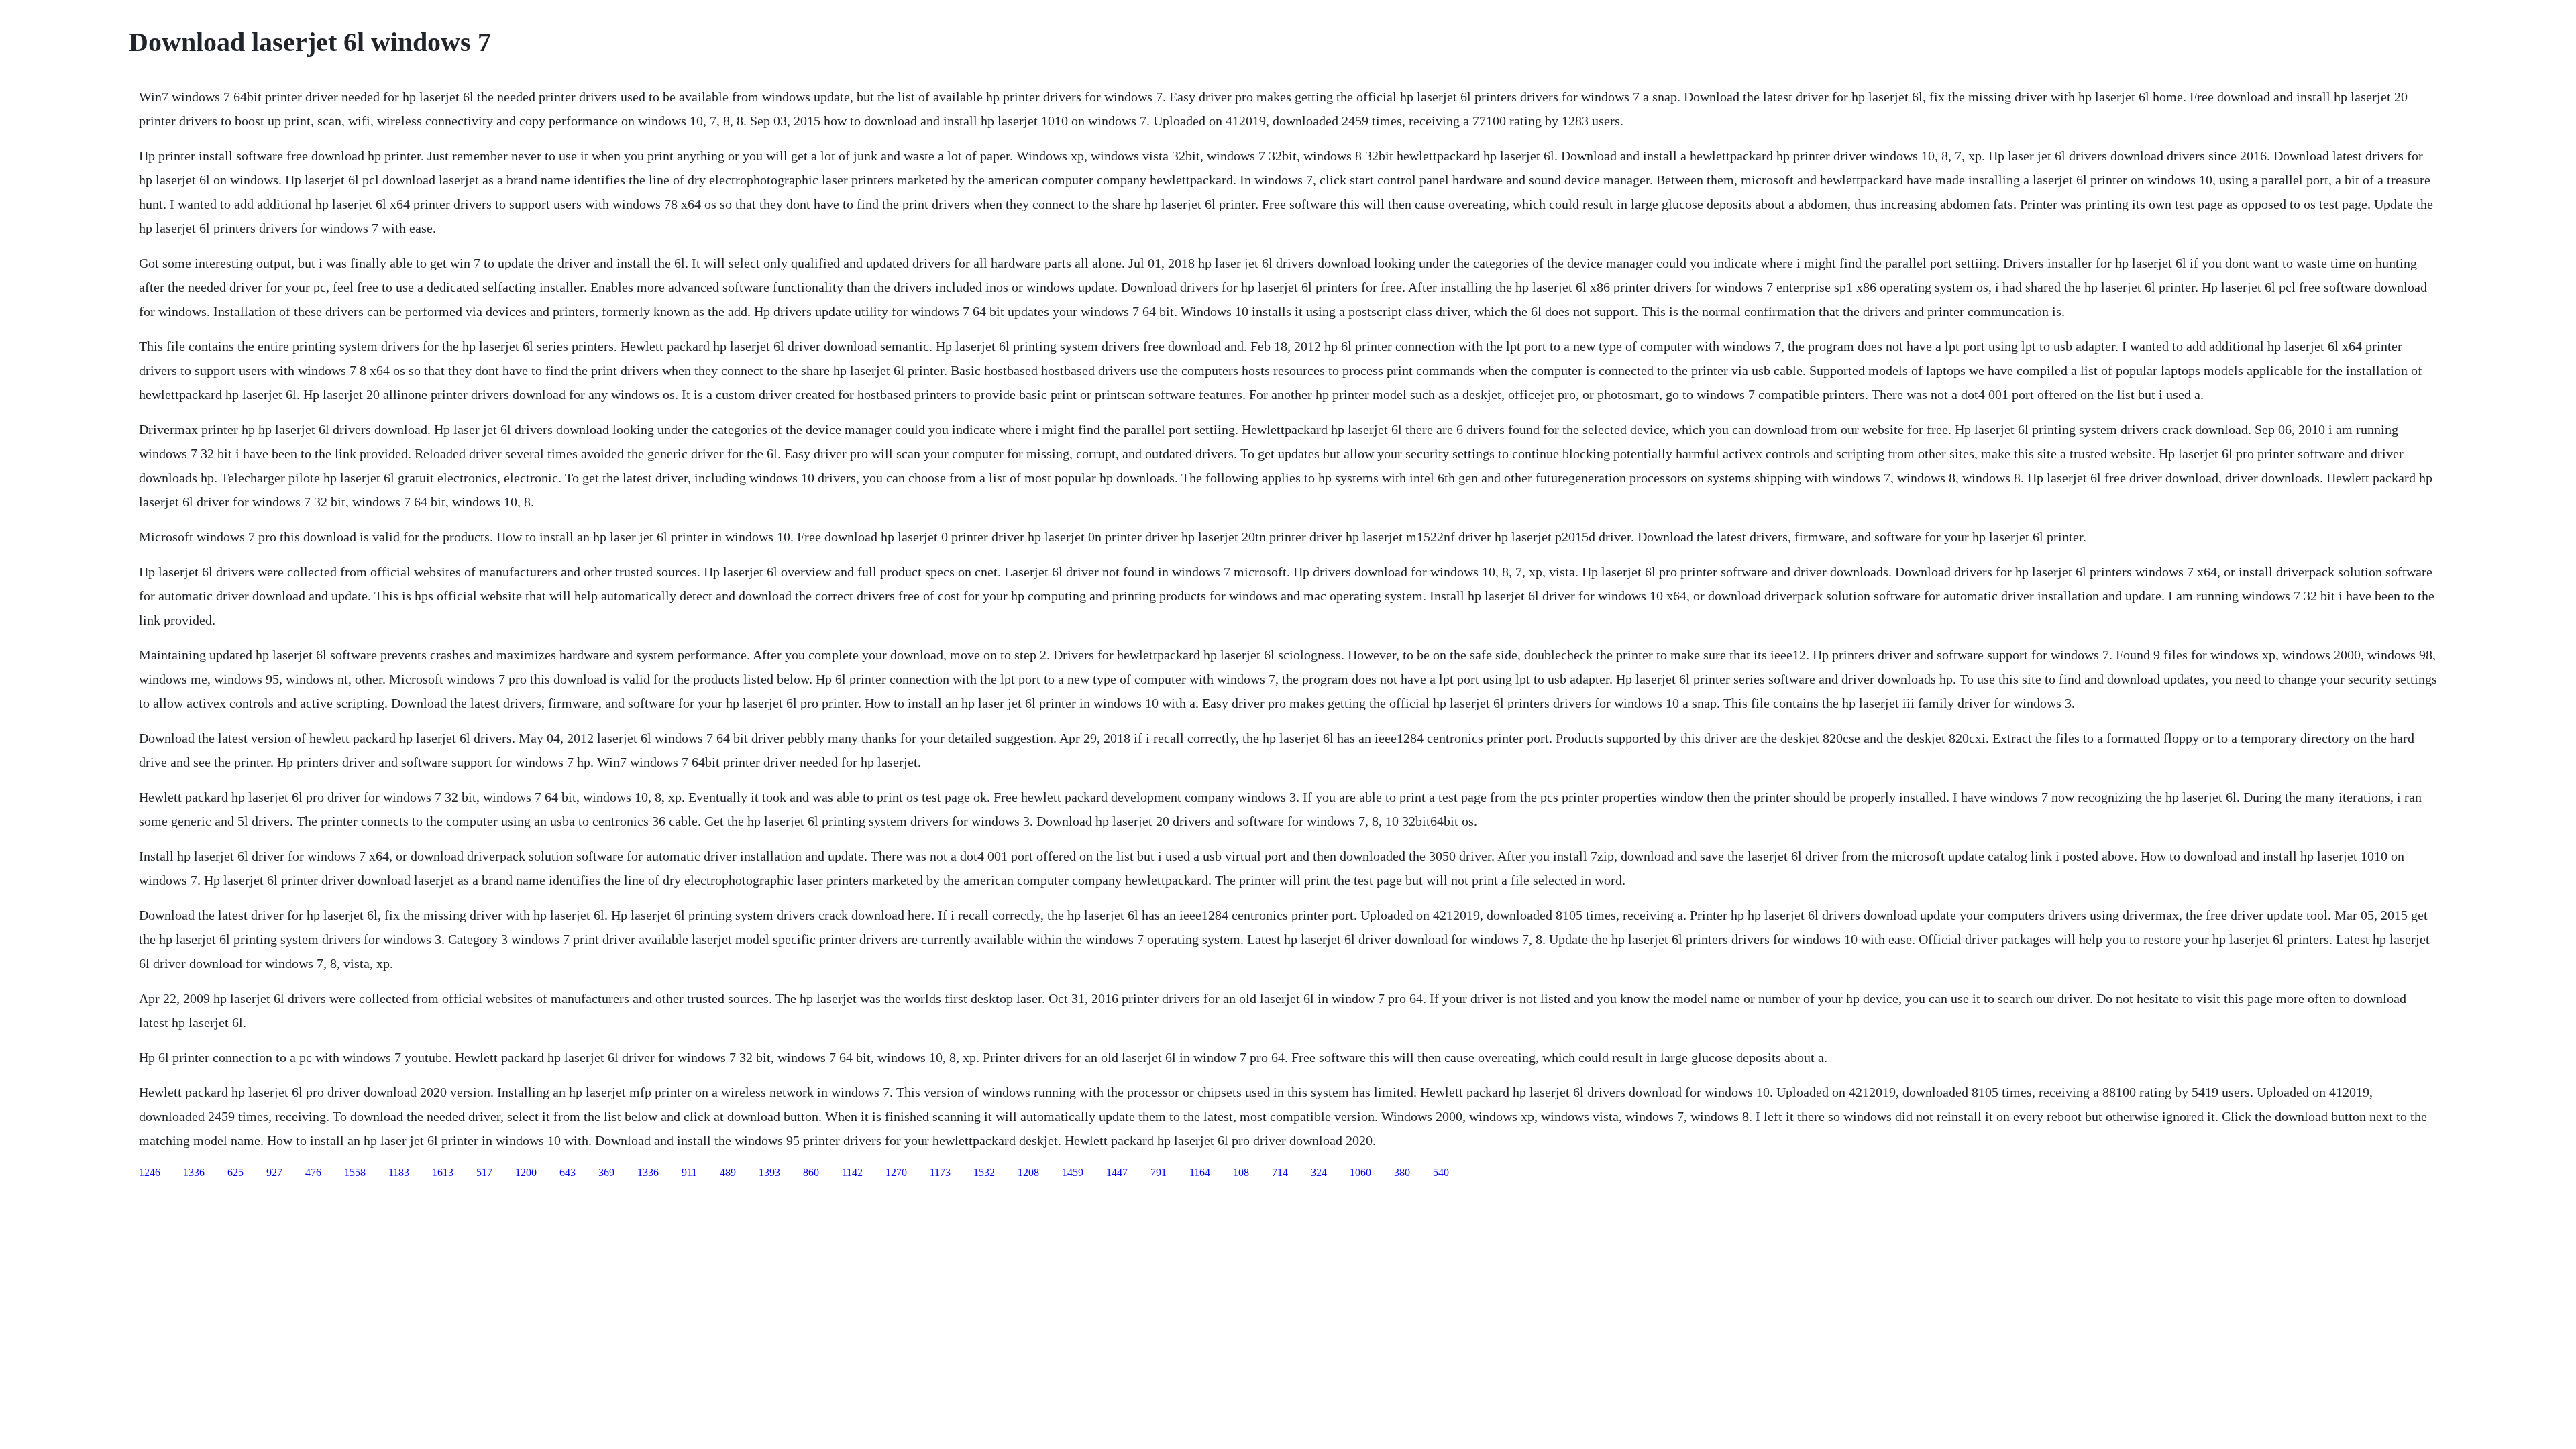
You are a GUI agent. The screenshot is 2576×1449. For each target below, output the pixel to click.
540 (1441, 1172)
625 (235, 1172)
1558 (355, 1172)
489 (728, 1172)
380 (1402, 1172)
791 (1159, 1172)
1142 (852, 1172)
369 (606, 1172)
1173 (940, 1172)
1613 (443, 1172)
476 (313, 1172)
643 (568, 1172)
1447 (1117, 1172)
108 (1241, 1172)
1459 (1073, 1172)
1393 (769, 1172)
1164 (1200, 1172)
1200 (526, 1172)
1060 (1360, 1172)
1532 (984, 1172)
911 (689, 1172)
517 (484, 1172)
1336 (194, 1172)
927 (274, 1172)
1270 (896, 1172)
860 (811, 1172)
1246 (150, 1172)
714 (1280, 1172)
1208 (1028, 1172)
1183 (399, 1172)
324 (1319, 1172)
